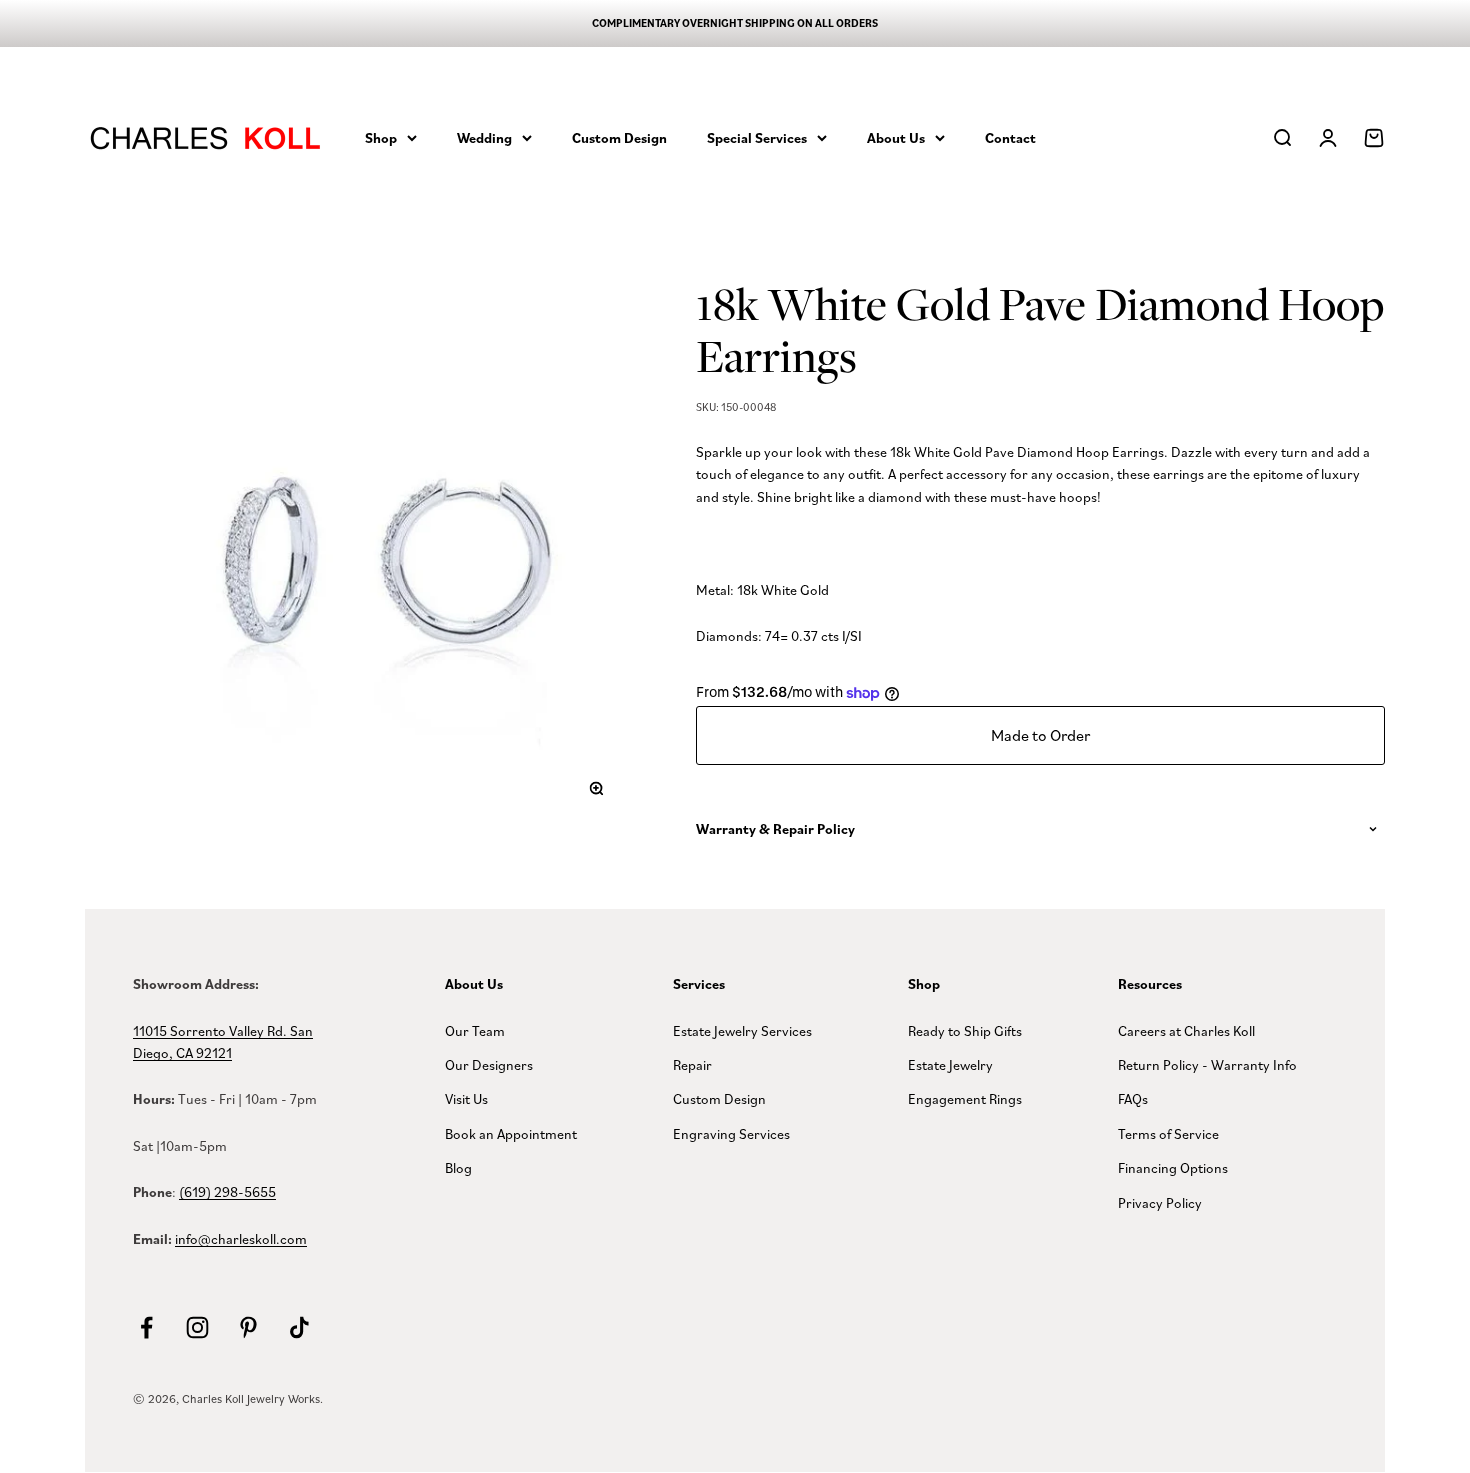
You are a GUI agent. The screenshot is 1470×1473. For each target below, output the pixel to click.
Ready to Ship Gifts (965, 1030)
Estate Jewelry (950, 1064)
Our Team (475, 1030)
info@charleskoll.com (241, 1238)
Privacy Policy (1160, 1202)
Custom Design (619, 137)
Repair (692, 1064)
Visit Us (466, 1098)
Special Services (757, 137)
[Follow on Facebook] (146, 1327)
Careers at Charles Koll (1186, 1030)
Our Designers (489, 1064)
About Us (896, 137)
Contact (1010, 137)
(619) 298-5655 (227, 1191)
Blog (458, 1167)
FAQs (1133, 1098)
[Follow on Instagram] (197, 1327)
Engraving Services (731, 1133)
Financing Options (1173, 1167)
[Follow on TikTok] (299, 1327)
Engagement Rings (965, 1098)
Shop (381, 137)
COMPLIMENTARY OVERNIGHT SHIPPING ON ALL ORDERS (735, 23)
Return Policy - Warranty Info (1207, 1064)
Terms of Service (1168, 1133)
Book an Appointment (511, 1133)
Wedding (484, 137)
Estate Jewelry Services (742, 1030)
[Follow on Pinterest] (248, 1327)
